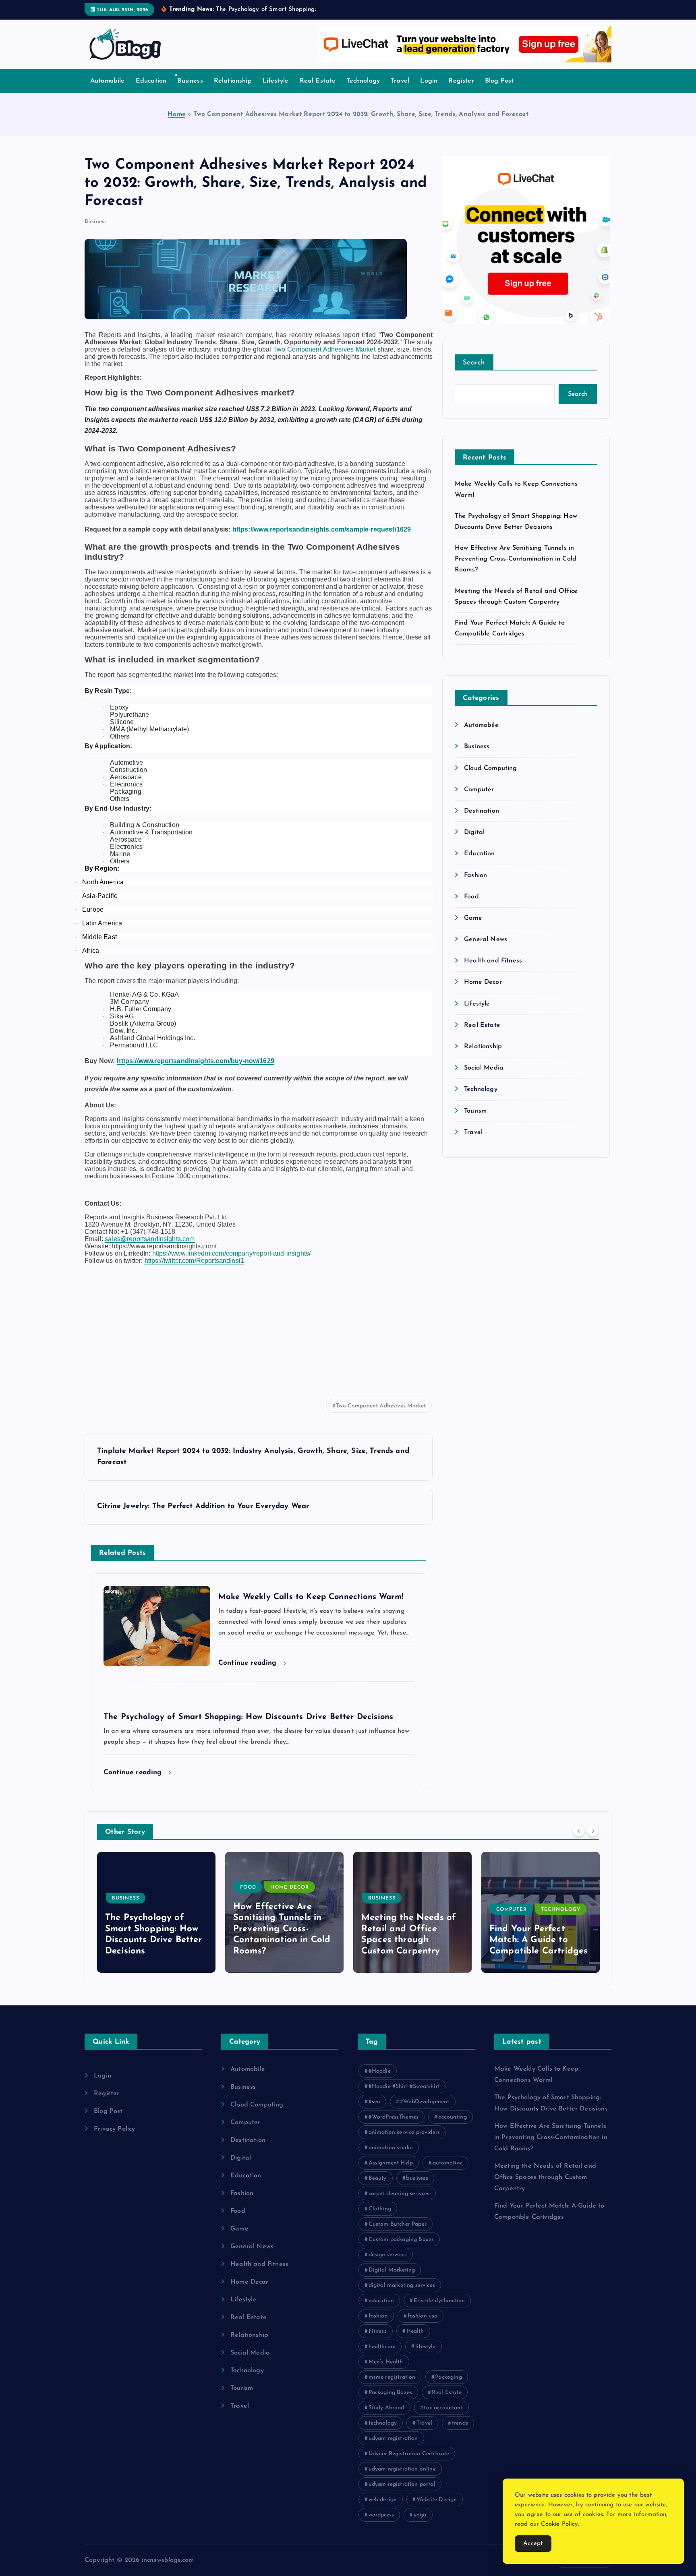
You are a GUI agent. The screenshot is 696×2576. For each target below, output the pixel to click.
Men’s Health (386, 2362)
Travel (400, 81)
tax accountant (443, 2408)
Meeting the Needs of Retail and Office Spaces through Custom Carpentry (545, 2177)
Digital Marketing (392, 2270)
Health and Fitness (493, 961)
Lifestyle (275, 81)
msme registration (392, 2377)
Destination (482, 811)
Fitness (378, 2331)
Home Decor (483, 982)
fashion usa (423, 2316)
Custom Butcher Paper (398, 2224)
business (417, 2178)
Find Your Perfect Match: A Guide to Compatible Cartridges (410, 1940)
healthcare (382, 2347)
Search (474, 363)
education (381, 2301)
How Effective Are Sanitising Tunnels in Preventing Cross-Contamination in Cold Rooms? (516, 559)
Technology (364, 81)
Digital (474, 832)
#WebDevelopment (425, 2102)
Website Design (437, 2500)
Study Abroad (386, 2408)
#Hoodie (380, 2071)
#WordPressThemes (394, 2117)
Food (471, 897)
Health (415, 2331)
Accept (533, 2544)
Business (190, 81)
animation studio (391, 2148)
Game (473, 918)
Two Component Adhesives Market (381, 1406)
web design (383, 2500)
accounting (453, 2117)
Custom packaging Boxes (401, 2240)
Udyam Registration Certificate (409, 2454)
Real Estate (318, 81)
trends (460, 2423)
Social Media (484, 1068)
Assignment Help (391, 2163)
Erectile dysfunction (439, 2301)
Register (461, 81)
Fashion (475, 875)
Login (429, 81)
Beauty (378, 2178)
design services (388, 2255)
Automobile (108, 81)
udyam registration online (402, 2469)
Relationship (233, 81)
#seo (375, 2102)
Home (176, 114)
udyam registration (393, 2438)
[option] (156, 1912)
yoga (420, 2515)
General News (486, 939)
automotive (447, 2163)
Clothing (380, 2209)
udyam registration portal (402, 2484)
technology (383, 2423)
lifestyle (425, 2347)
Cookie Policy (559, 2524)
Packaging (448, 2377)
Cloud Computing (490, 768)
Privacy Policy (114, 2129)
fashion (378, 2316)
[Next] (593, 1831)
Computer (479, 790)
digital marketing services (402, 2285)
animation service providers (404, 2132)
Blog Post (499, 81)
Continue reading (249, 1663)
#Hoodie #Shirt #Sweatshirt (404, 2087)
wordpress (381, 2515)
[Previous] (579, 1831)
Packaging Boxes (390, 2393)
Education (151, 81)
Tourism (475, 1111)
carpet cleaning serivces (399, 2194)
